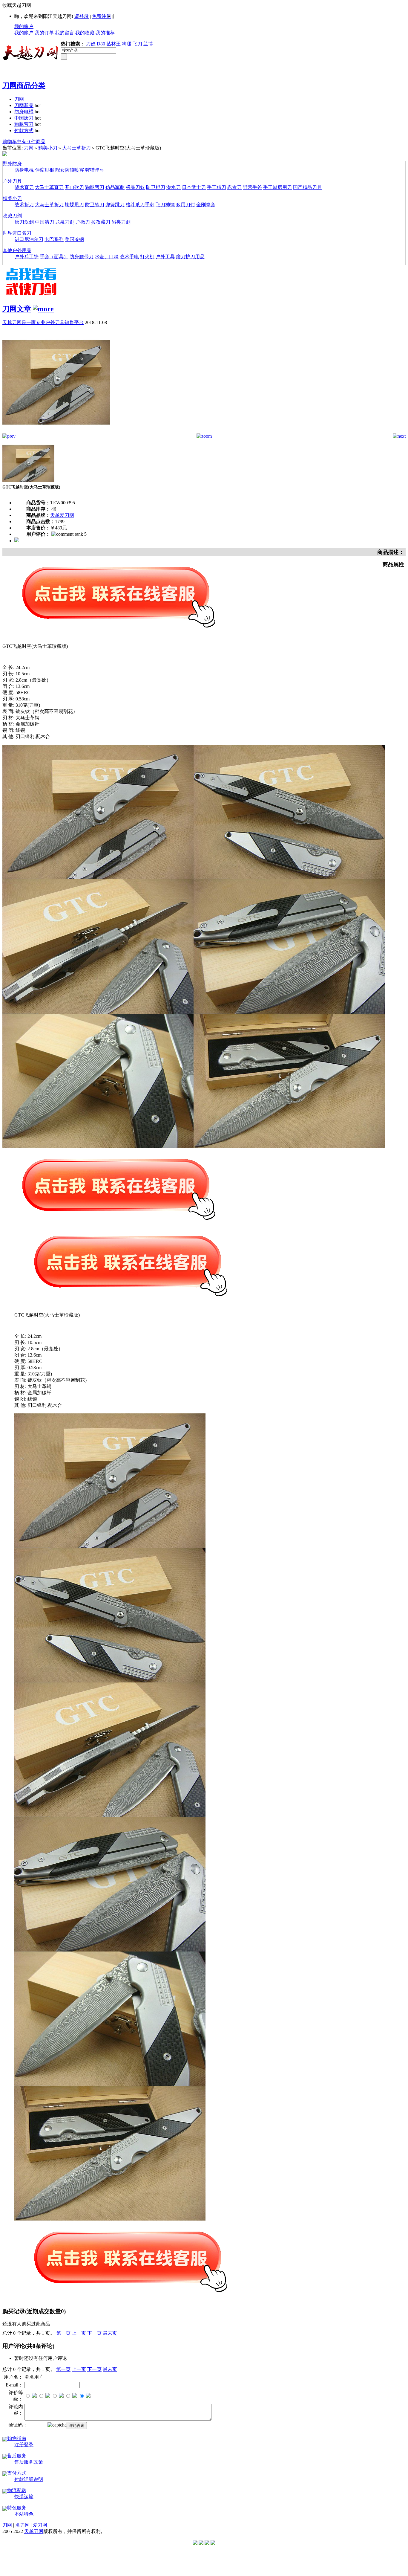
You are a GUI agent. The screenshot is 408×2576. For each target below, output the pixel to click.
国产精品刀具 (307, 187)
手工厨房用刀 (277, 187)
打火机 (147, 257)
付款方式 (24, 130)
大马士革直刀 (49, 187)
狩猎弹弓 (95, 170)
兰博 (148, 44)
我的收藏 (85, 33)
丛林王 (113, 44)
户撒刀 (83, 222)
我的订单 (44, 33)
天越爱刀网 (62, 515)
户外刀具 (12, 181)
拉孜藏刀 (101, 222)
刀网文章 (17, 309)
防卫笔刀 (95, 205)
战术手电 (129, 257)
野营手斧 (252, 187)
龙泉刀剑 (65, 222)
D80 (101, 44)
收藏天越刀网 (17, 5)
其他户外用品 (17, 250)
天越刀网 (34, 2531)
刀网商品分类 (24, 85)
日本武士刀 (194, 187)
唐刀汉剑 (24, 222)
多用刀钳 (185, 205)
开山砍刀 (74, 187)
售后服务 (17, 2456)
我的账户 (24, 26)
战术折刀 (24, 205)
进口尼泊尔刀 (29, 239)
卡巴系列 (54, 239)
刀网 (19, 99)
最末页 (110, 2333)
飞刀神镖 (165, 205)
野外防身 (12, 164)
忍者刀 (234, 187)
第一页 (63, 2333)
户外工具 (165, 257)
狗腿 (127, 44)
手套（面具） (54, 257)
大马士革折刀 (76, 148)
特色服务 (17, 2508)
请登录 (82, 16)
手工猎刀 (217, 187)
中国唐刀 (24, 118)
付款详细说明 (29, 2479)
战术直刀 (24, 187)
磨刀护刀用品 (190, 257)
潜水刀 (174, 187)
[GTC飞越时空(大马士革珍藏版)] (56, 432)
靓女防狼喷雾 (70, 170)
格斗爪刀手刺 (140, 205)
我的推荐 (105, 33)
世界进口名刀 (17, 233)
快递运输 (24, 2497)
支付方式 (17, 2473)
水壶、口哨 (107, 257)
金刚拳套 (206, 205)
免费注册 (102, 16)
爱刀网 (40, 2525)
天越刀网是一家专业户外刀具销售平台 (43, 322)
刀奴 (91, 44)
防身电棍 (24, 112)
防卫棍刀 (156, 187)
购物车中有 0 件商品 (24, 142)
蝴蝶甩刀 (74, 205)
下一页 (94, 2333)
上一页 (79, 2333)
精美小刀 (48, 148)
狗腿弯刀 (24, 124)
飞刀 (137, 44)
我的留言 (65, 33)
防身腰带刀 (82, 257)
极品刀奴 (135, 187)
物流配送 (17, 2490)
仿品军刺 (115, 187)
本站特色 (24, 2514)
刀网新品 (24, 105)
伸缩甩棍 (45, 170)
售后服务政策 (29, 2462)
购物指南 (17, 2438)
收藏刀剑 (12, 216)
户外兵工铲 (27, 257)
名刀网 (22, 2525)
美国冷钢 (74, 239)
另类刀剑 (121, 222)
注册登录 (24, 2445)
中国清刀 (45, 222)
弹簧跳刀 (115, 205)
